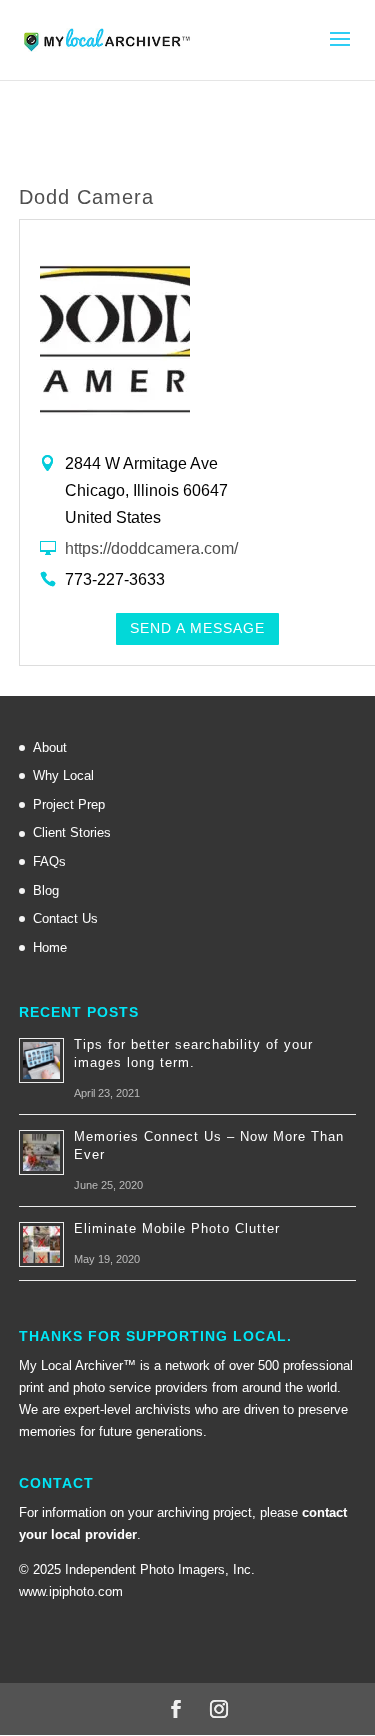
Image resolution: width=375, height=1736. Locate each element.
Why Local (63, 775)
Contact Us (65, 918)
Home (50, 947)
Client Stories (72, 832)
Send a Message (197, 628)
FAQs (49, 861)
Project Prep (69, 804)
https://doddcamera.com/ (151, 548)
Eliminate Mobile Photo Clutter (177, 1228)
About (50, 747)
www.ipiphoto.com (71, 1591)
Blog (46, 890)
